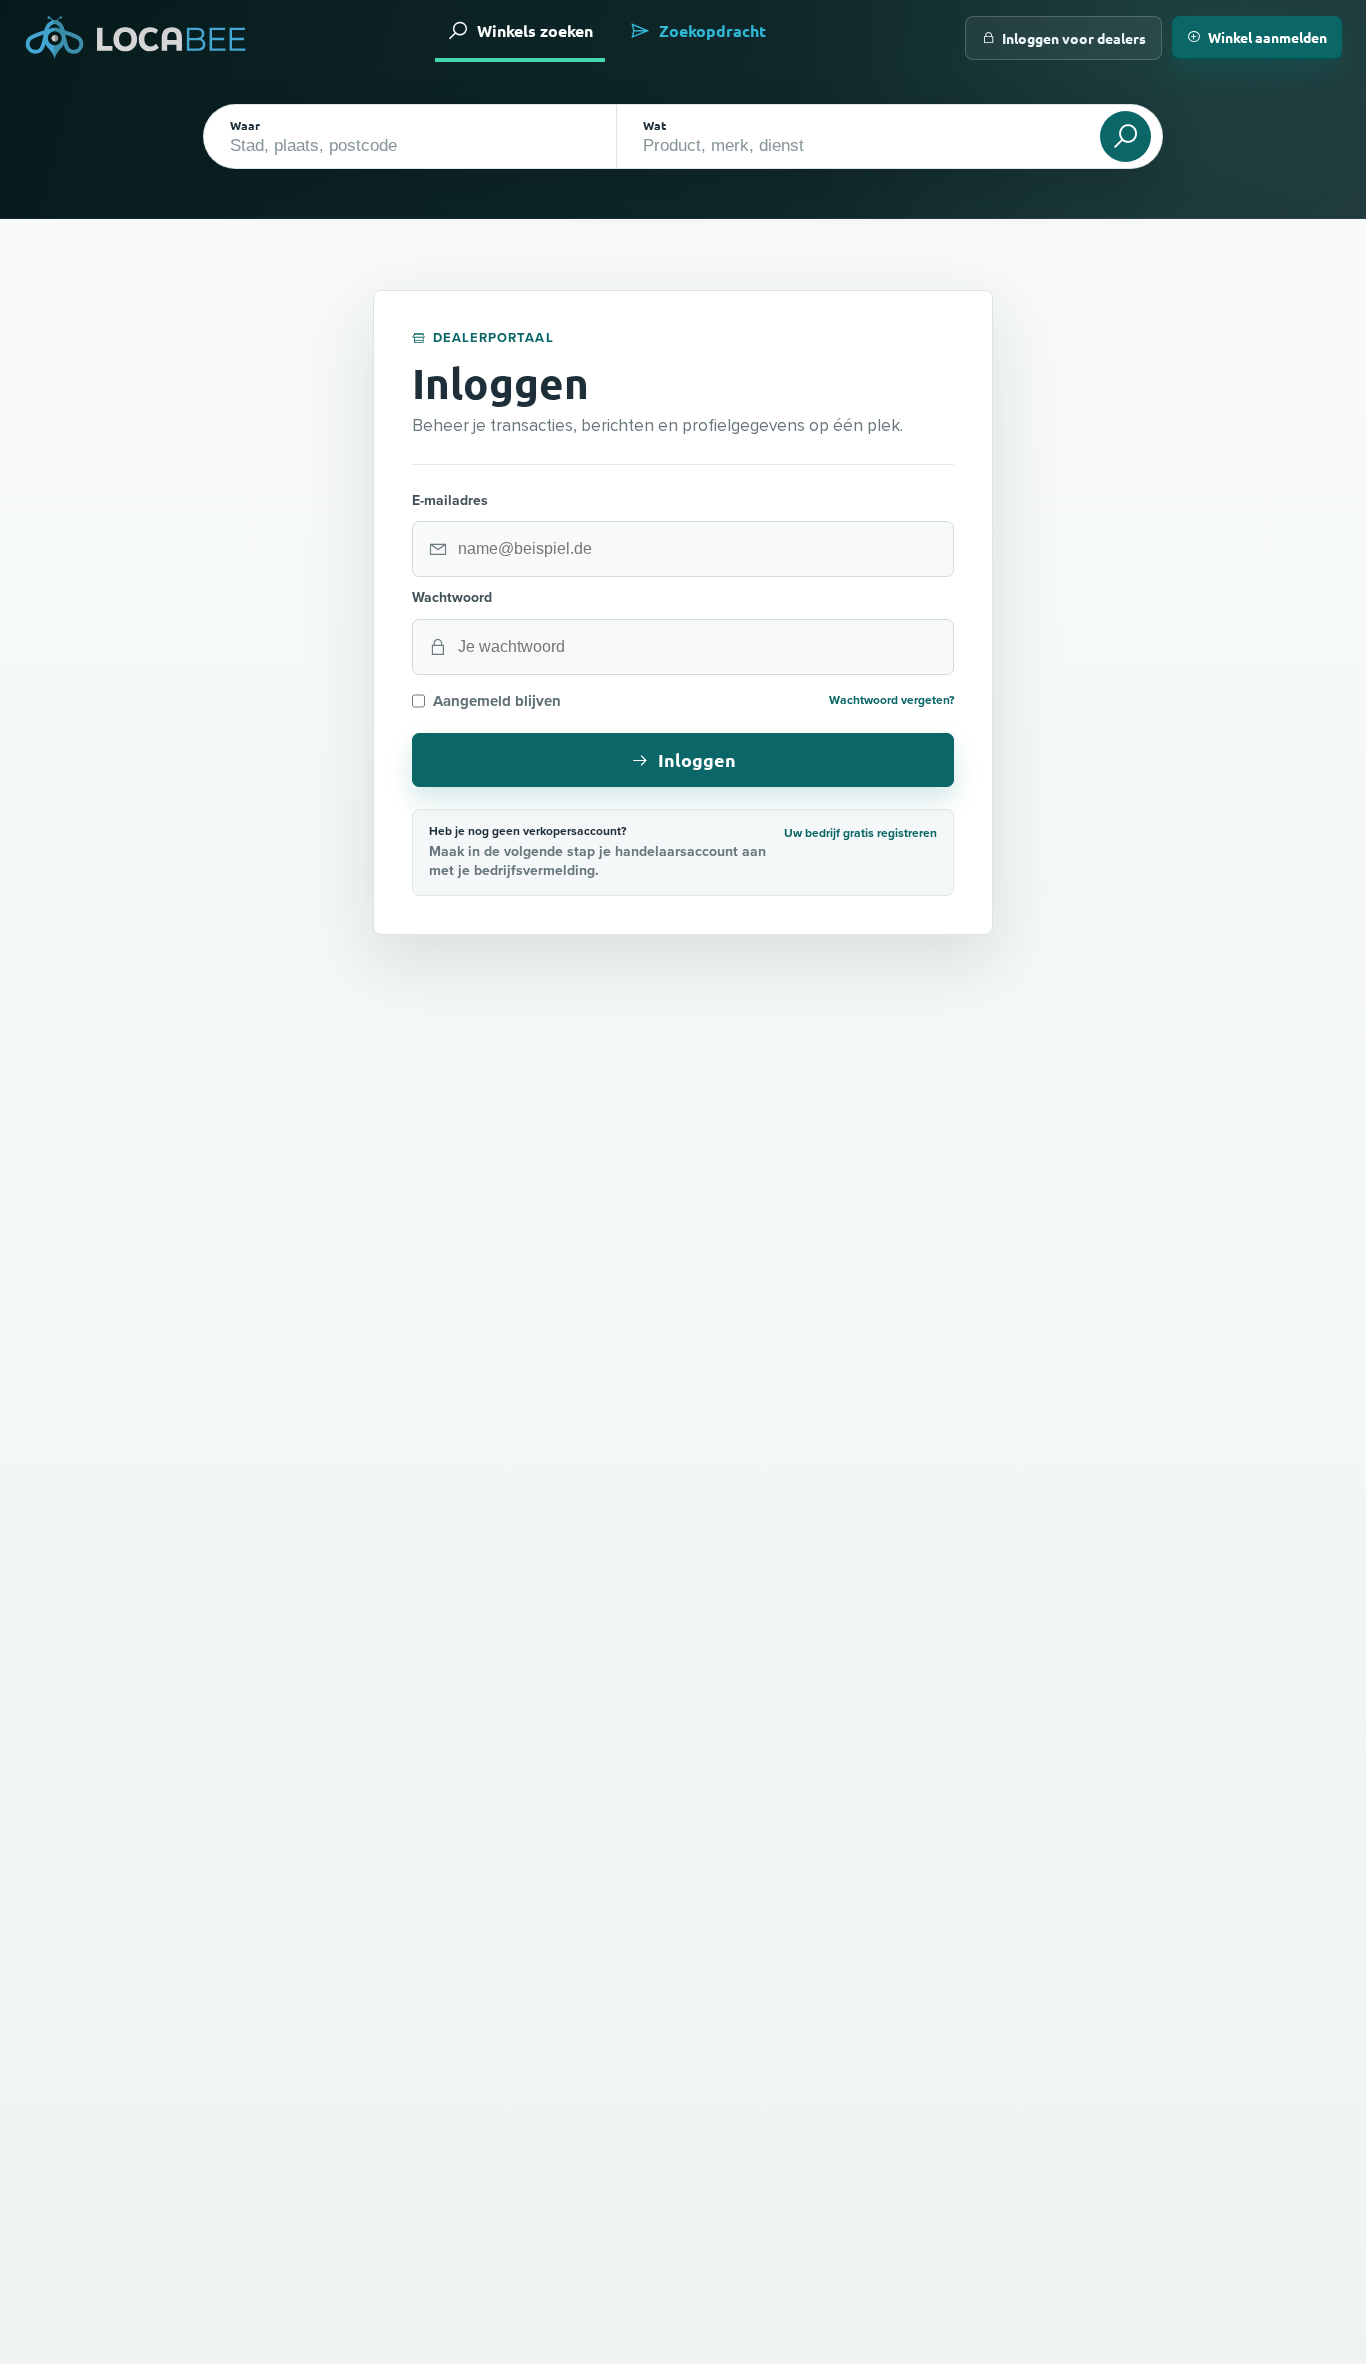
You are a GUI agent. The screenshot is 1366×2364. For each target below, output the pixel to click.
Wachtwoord (452, 597)
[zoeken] (1125, 136)
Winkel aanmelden (1267, 37)
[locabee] (136, 37)
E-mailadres (450, 500)
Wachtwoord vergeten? (891, 700)
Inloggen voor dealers (1074, 38)
